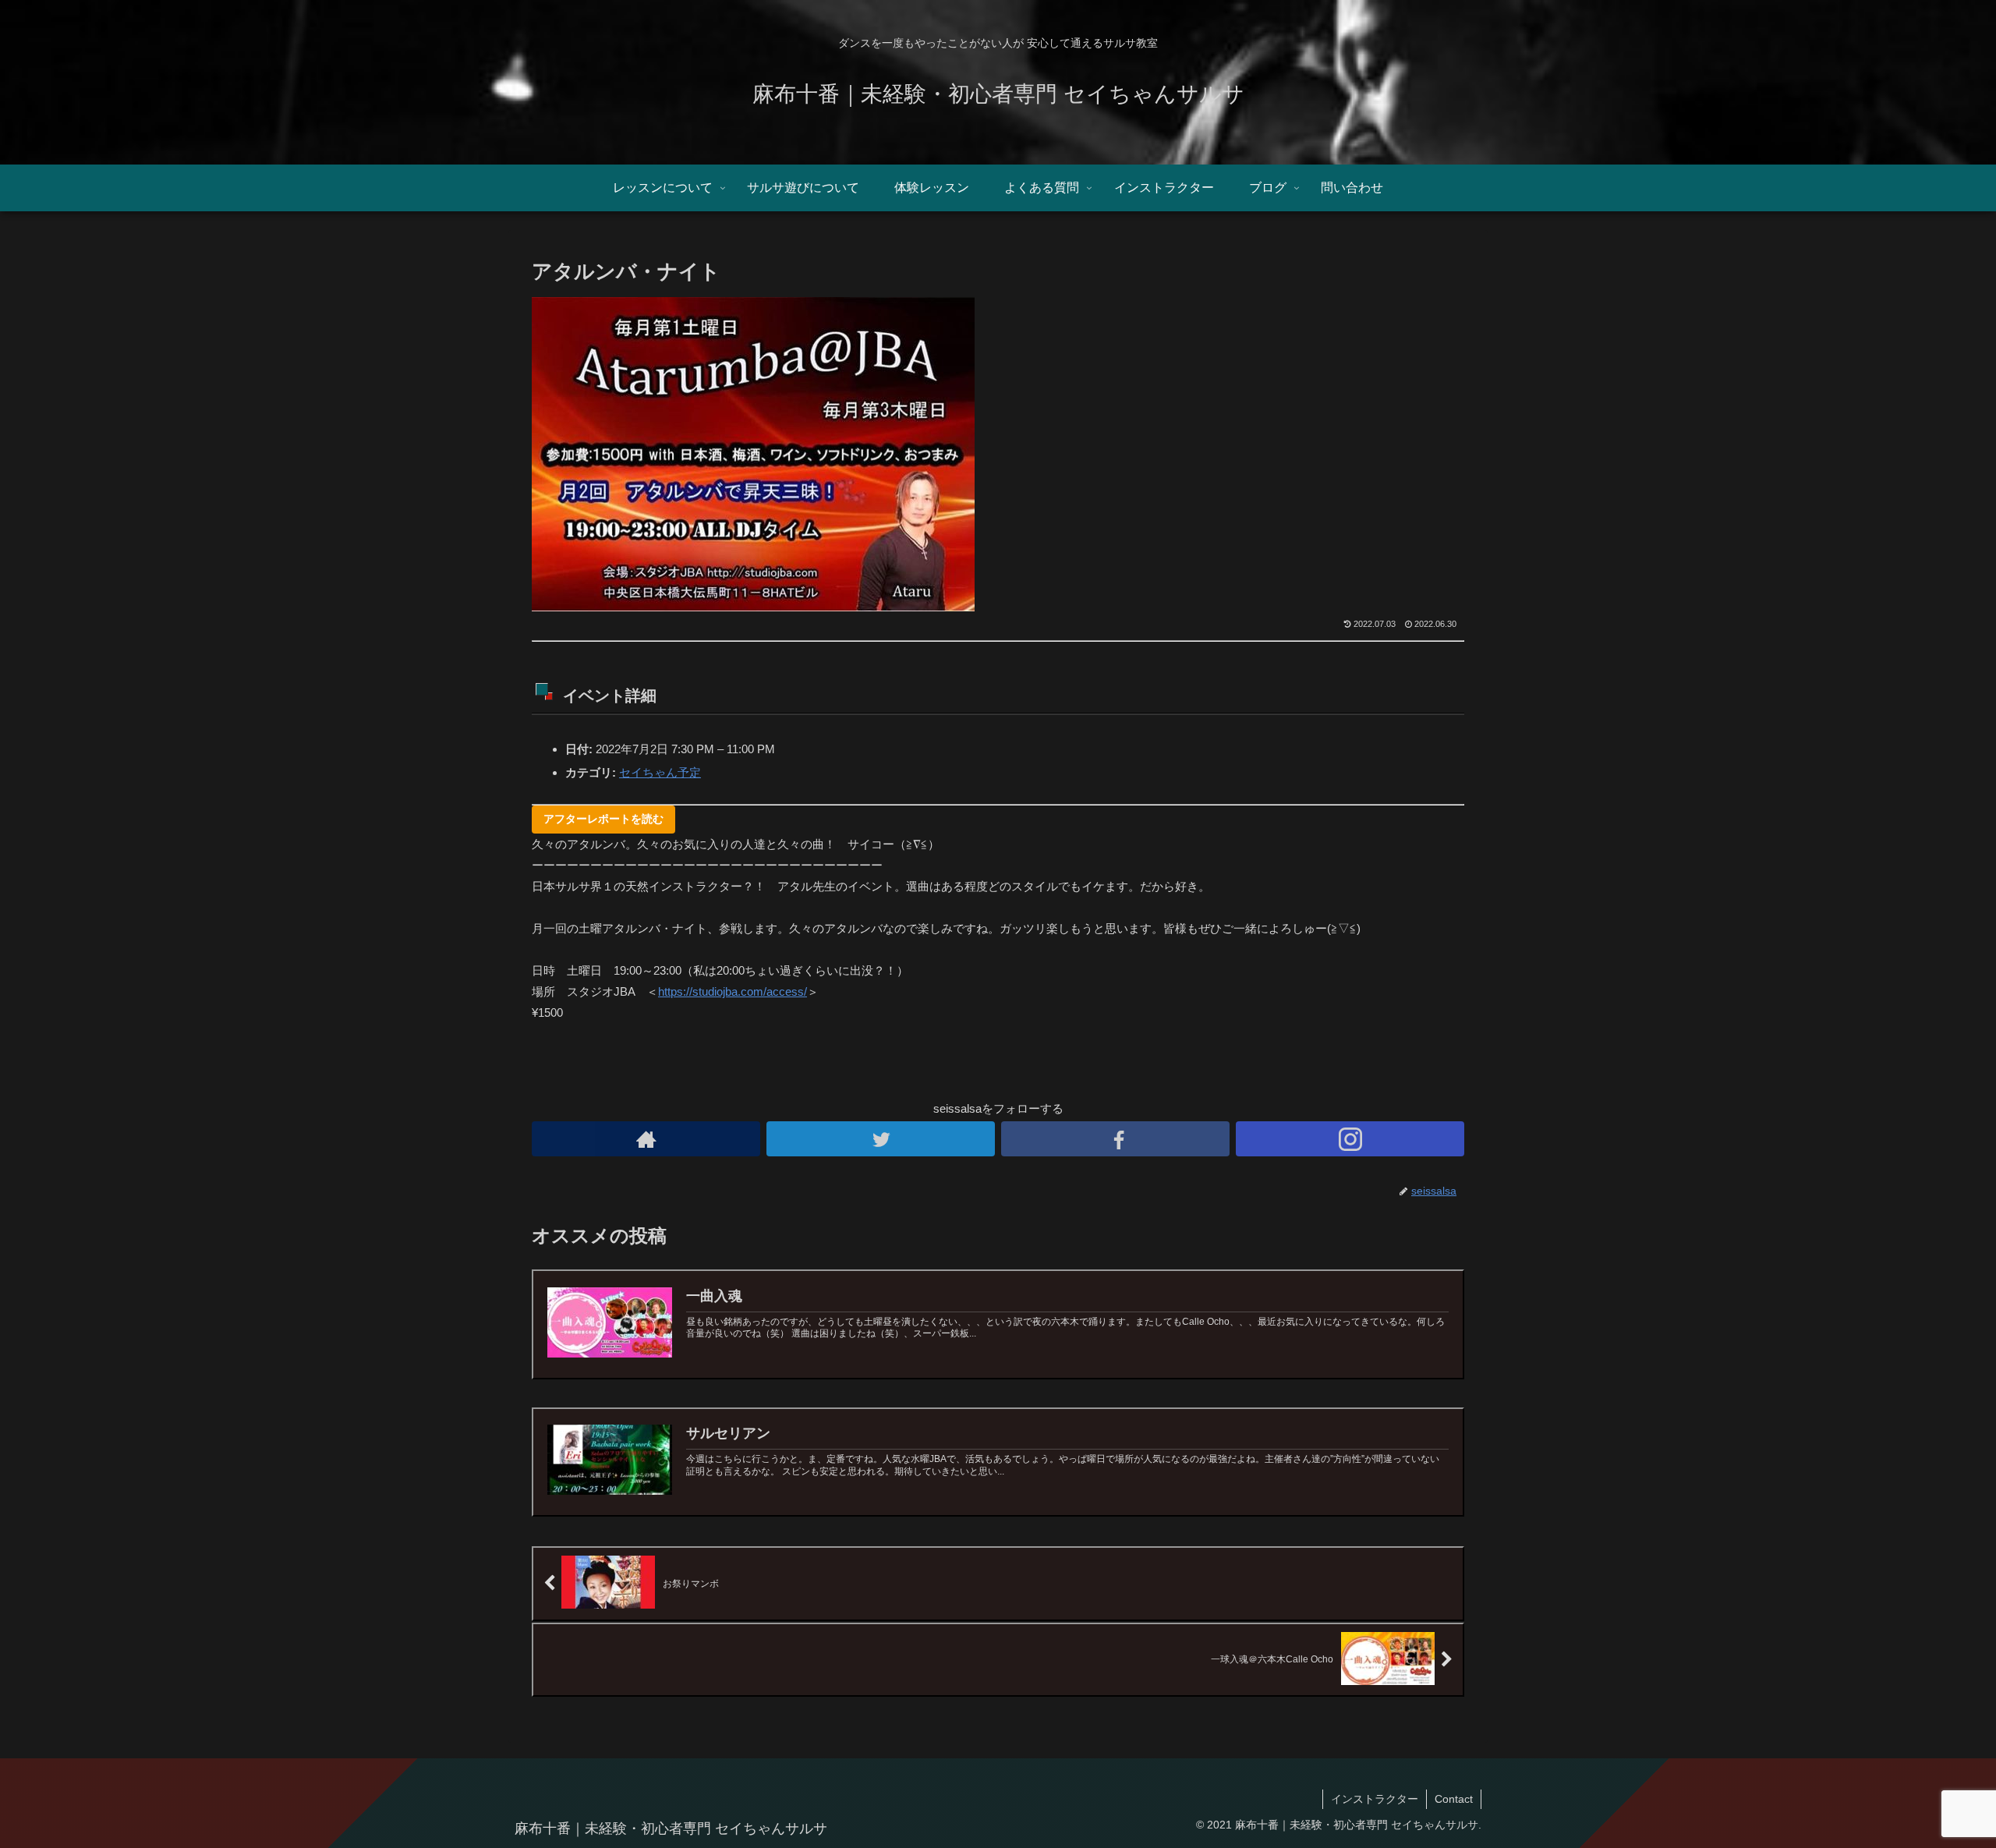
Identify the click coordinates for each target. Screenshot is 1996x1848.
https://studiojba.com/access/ (733, 991)
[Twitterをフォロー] (881, 1139)
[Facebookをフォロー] (1115, 1139)
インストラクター (1375, 1799)
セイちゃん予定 (660, 772)
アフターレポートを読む (603, 819)
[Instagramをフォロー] (1350, 1139)
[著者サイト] (646, 1139)
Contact (1454, 1799)
